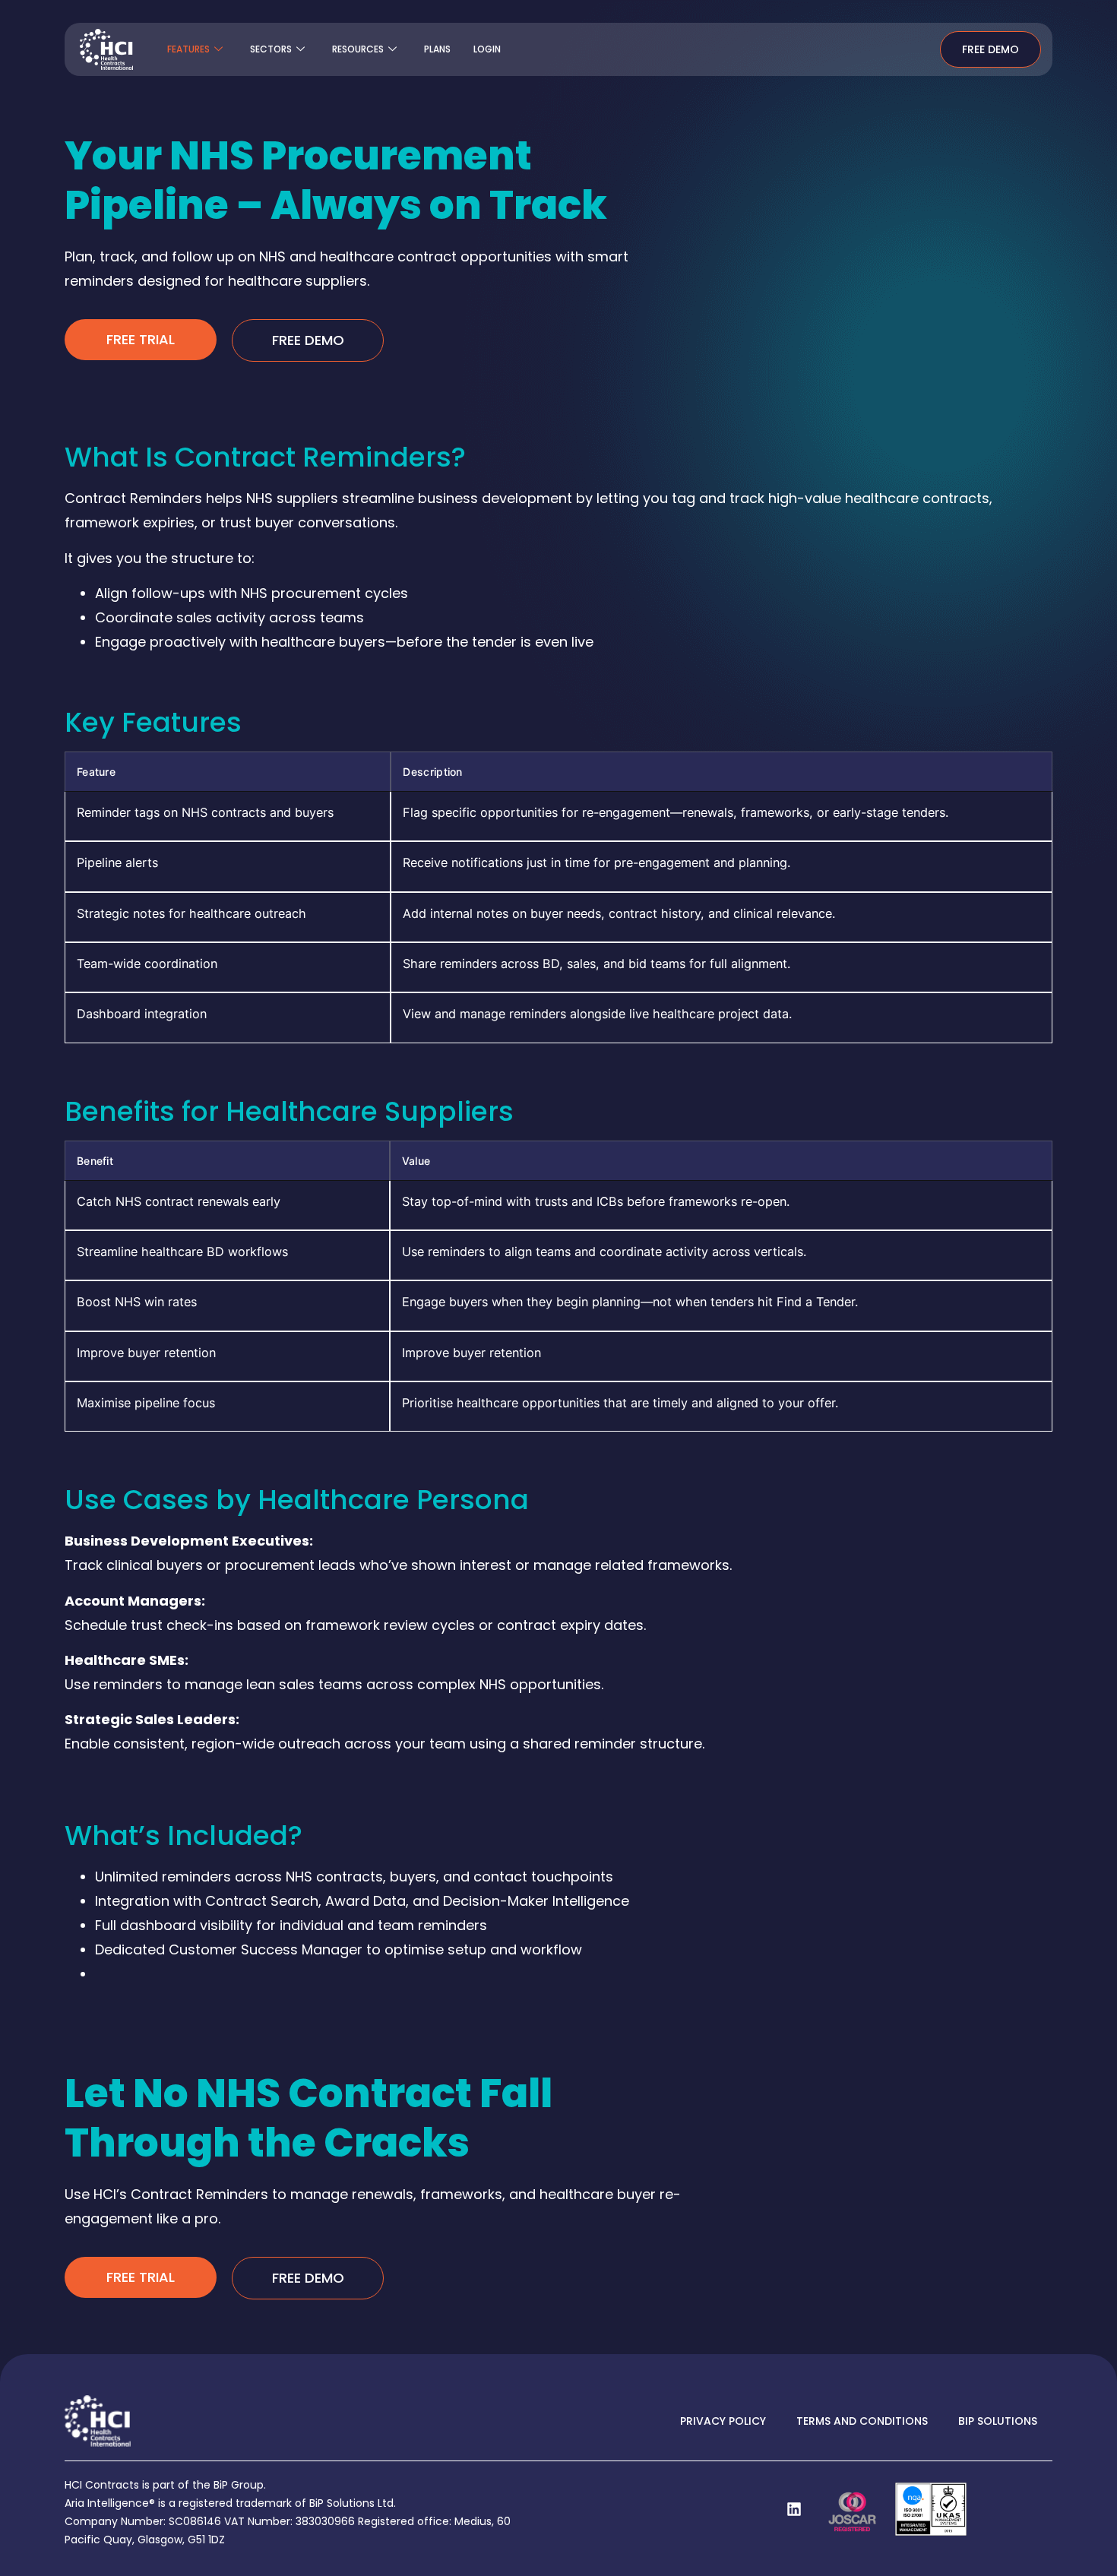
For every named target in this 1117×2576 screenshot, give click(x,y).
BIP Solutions (998, 2421)
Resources (358, 49)
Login (487, 49)
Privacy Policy (723, 2421)
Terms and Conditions (862, 2421)
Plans (437, 49)
